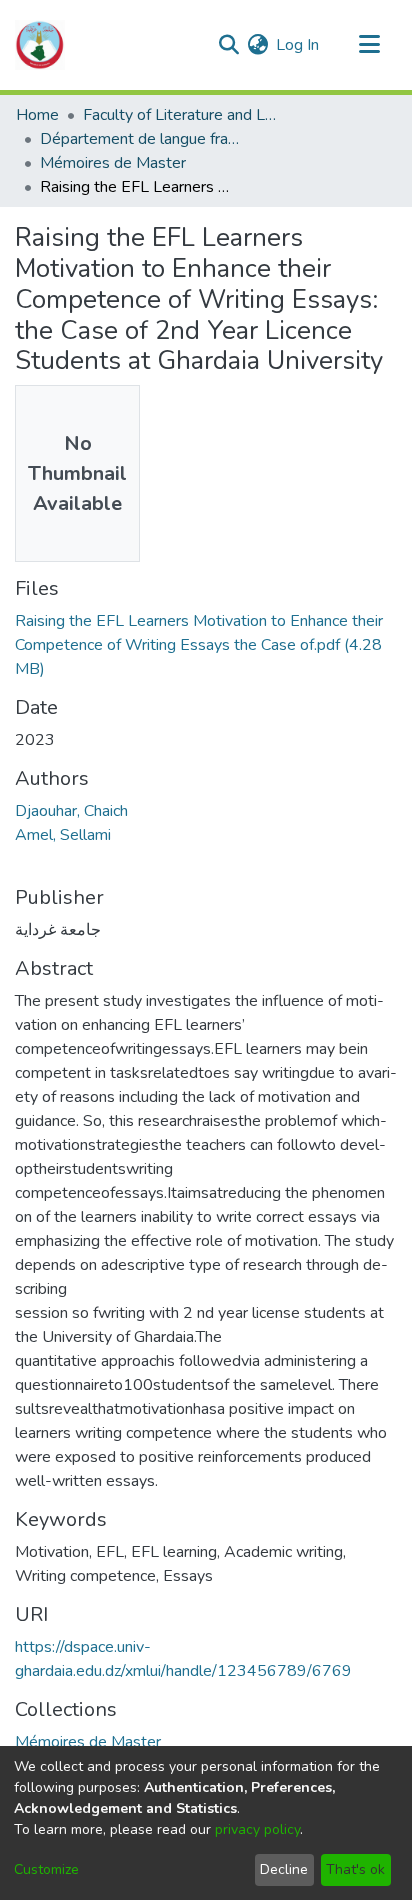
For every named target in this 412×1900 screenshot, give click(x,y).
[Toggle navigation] (369, 45)
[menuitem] (257, 45)
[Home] (40, 45)
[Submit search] (228, 45)
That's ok (355, 1869)
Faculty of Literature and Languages (183, 115)
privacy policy (257, 1829)
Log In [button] (298, 45)
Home (37, 115)
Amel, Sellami (63, 835)
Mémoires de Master (113, 163)
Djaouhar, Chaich (71, 811)
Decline (284, 1869)
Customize (46, 1869)
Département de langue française (140, 139)
